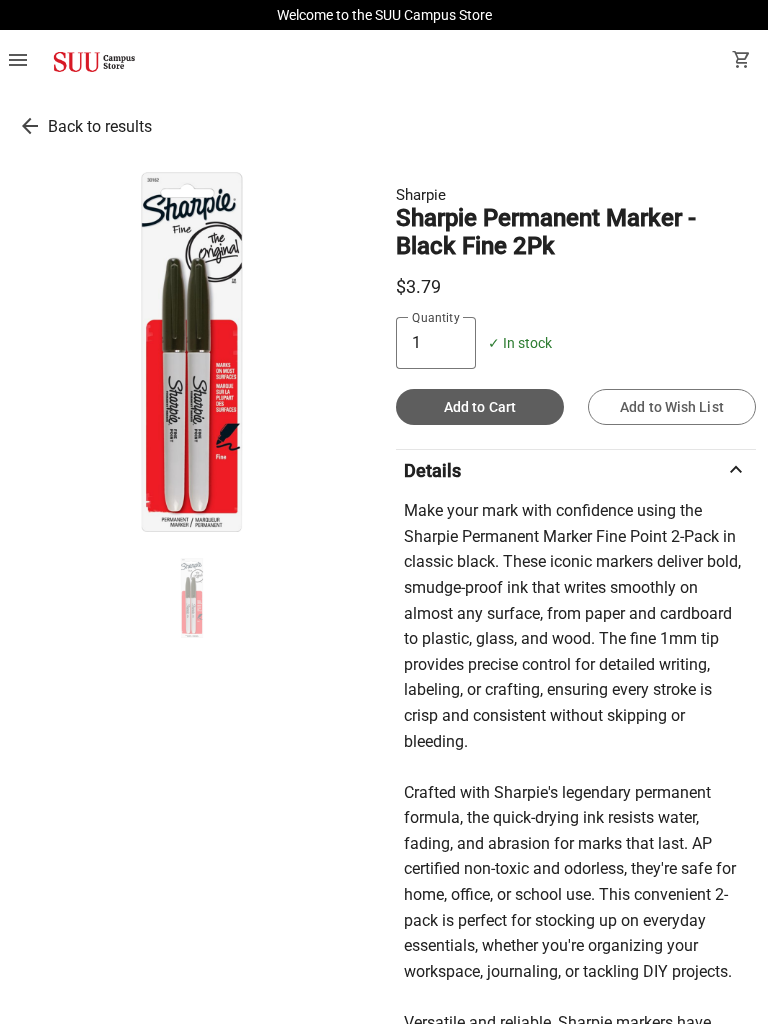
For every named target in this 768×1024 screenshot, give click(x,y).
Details (576, 470)
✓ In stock (520, 343)
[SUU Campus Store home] (94, 62)
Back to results (100, 126)
